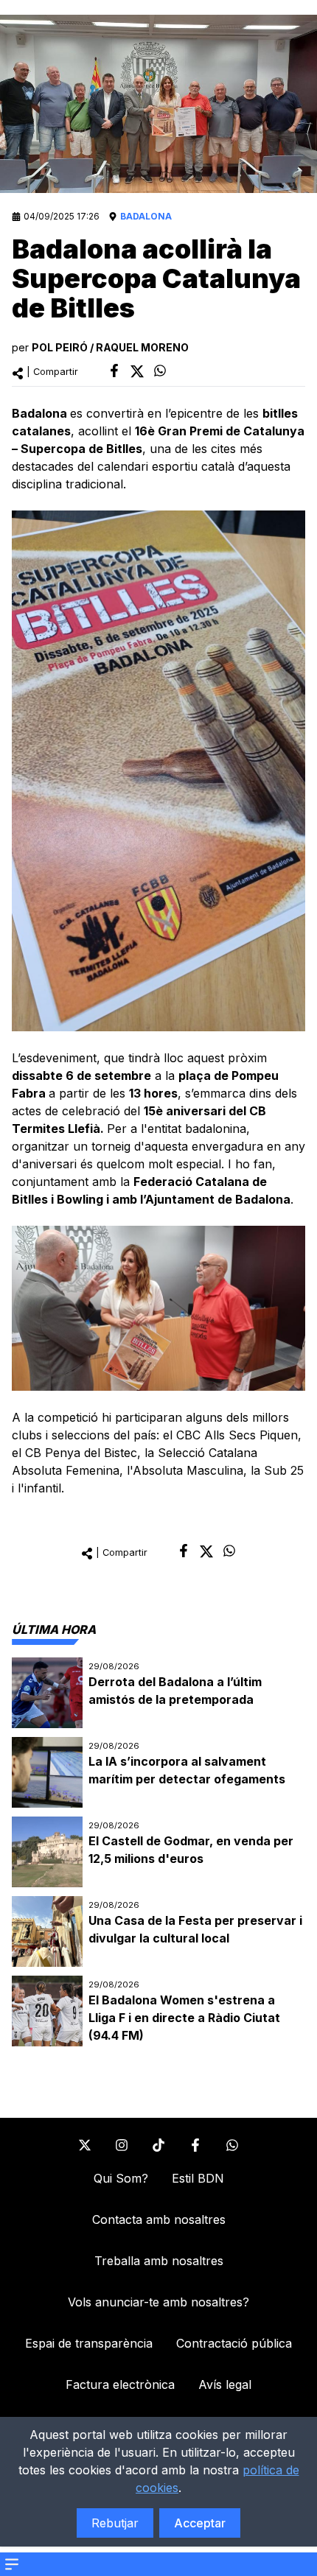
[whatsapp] (160, 371)
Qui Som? (121, 2178)
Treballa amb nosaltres (159, 2261)
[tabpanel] (158, 1852)
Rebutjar (115, 2523)
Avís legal (225, 2384)
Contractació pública (234, 2343)
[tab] (54, 1629)
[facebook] (114, 371)
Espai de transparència (89, 2343)
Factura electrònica (120, 2384)
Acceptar (200, 2523)
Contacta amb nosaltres (159, 2219)
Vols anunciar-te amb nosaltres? (158, 2302)
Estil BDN (198, 2178)
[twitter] (137, 371)
